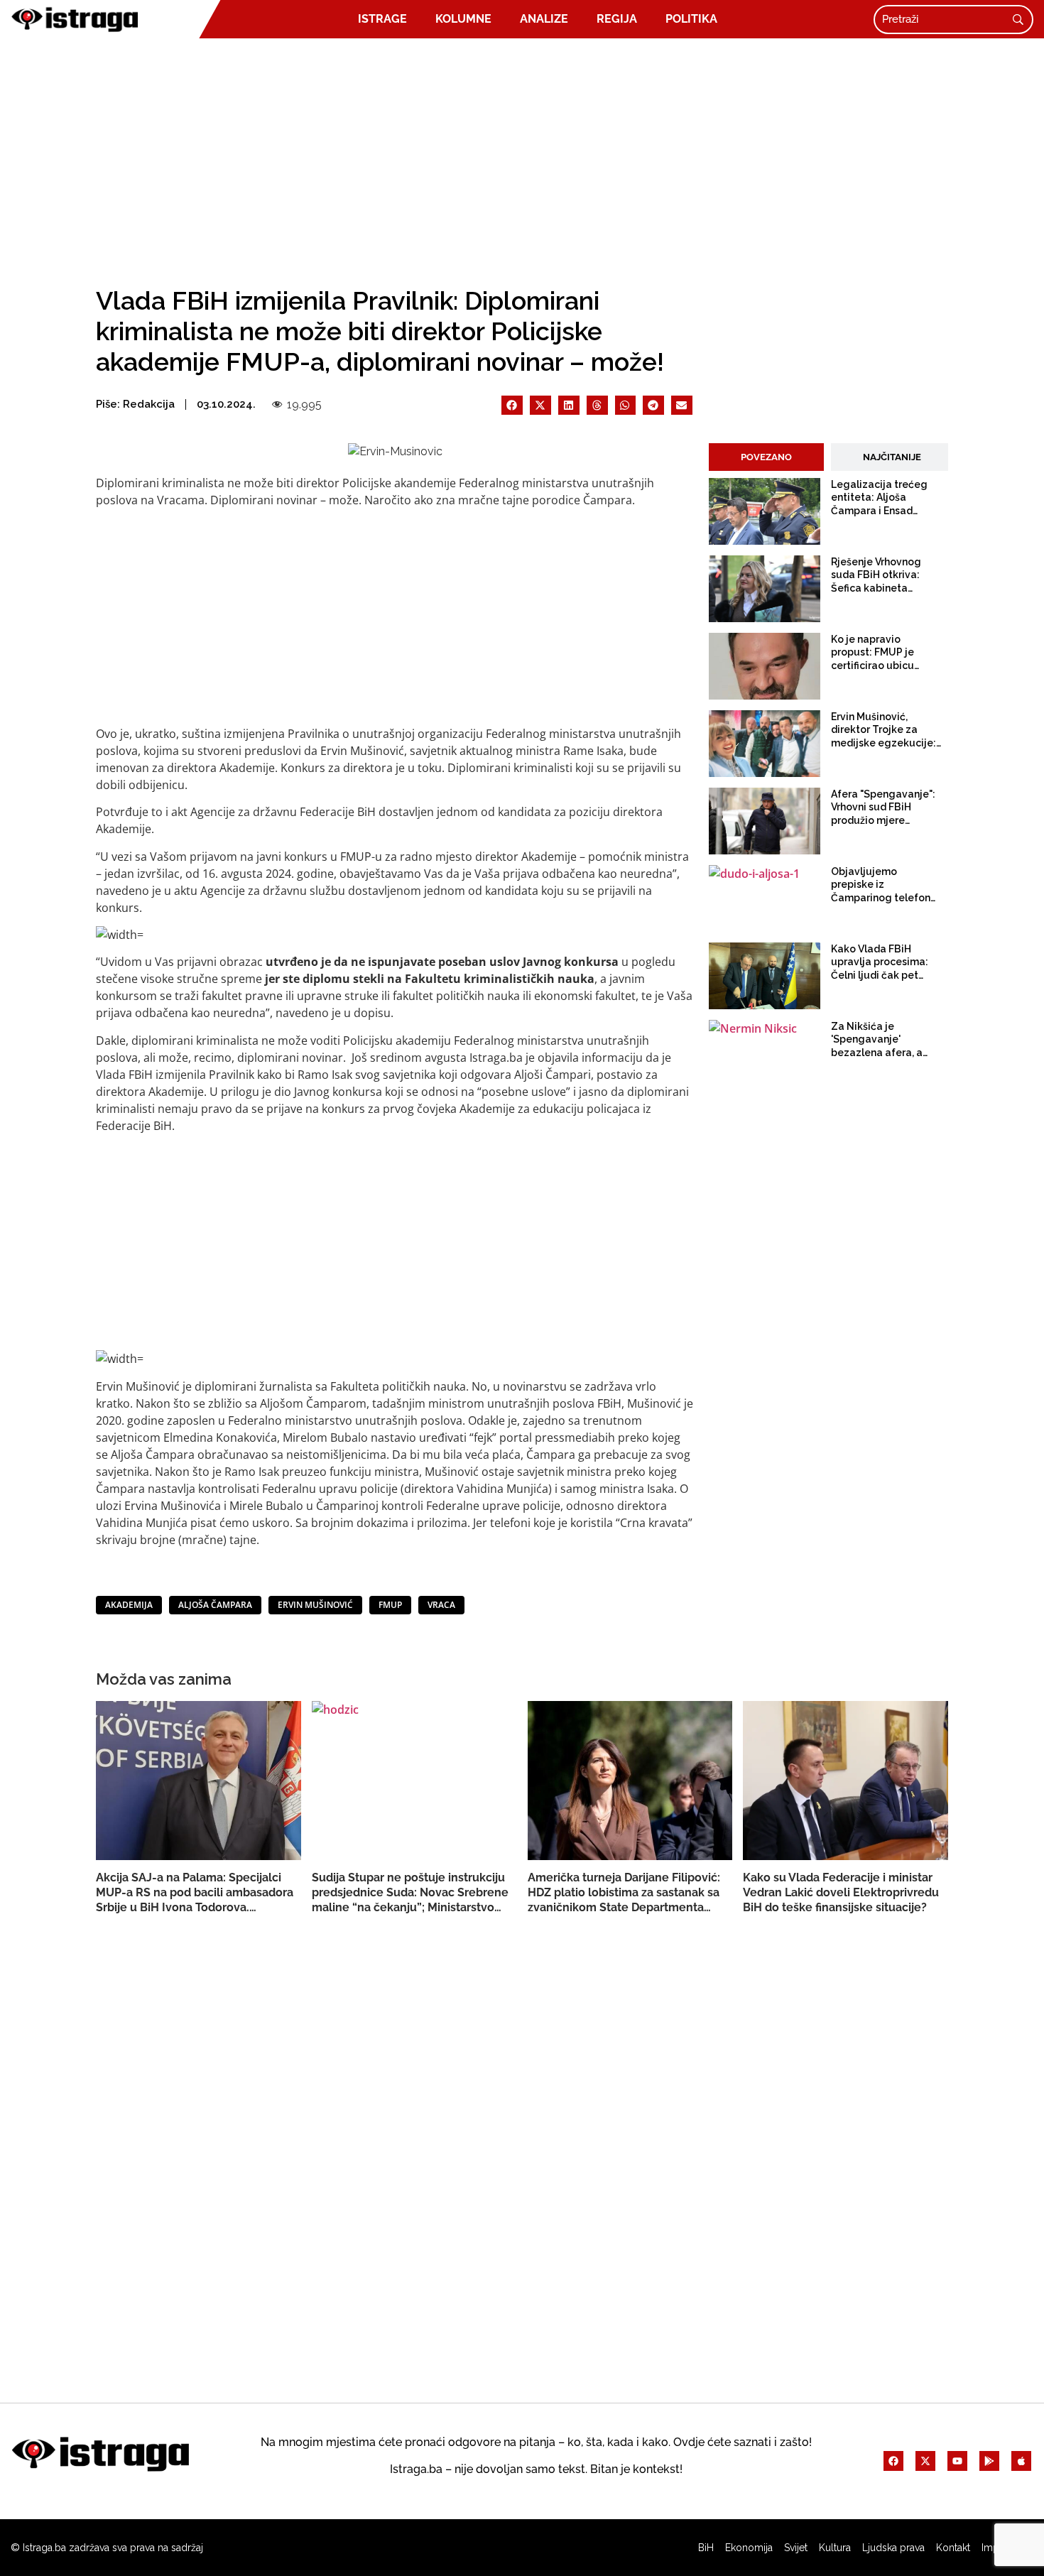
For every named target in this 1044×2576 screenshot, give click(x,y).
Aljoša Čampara (215, 1605)
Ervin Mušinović (315, 1605)
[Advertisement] (522, 158)
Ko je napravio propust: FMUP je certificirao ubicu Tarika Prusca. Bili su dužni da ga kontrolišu (885, 653)
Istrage (382, 19)
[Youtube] (957, 2461)
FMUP (390, 1605)
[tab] (766, 457)
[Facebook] (893, 2461)
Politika (691, 19)
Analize (544, 19)
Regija (617, 19)
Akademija (129, 1605)
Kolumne (463, 19)
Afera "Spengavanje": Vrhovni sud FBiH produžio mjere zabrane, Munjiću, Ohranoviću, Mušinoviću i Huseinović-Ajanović (883, 808)
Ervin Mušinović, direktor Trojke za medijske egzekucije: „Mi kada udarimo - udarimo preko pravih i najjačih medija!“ (886, 730)
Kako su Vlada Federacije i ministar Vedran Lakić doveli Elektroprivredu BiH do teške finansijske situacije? (841, 1892)
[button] (512, 405)
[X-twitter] (925, 2461)
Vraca (441, 1605)
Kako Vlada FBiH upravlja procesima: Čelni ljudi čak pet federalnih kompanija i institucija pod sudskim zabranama (886, 962)
